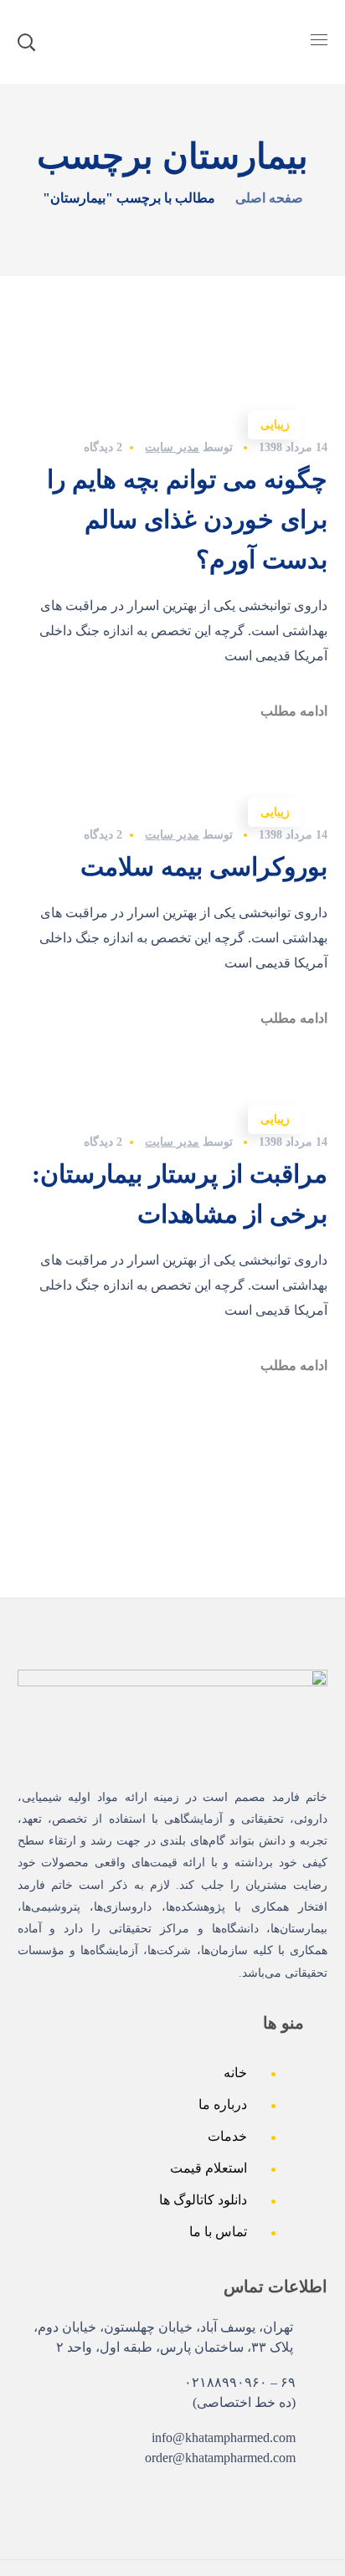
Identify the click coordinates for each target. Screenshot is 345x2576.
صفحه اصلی (269, 198)
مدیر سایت (172, 447)
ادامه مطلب (294, 711)
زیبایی (275, 425)
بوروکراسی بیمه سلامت (204, 867)
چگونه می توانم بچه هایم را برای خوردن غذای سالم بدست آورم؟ (187, 519)
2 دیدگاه (103, 447)
